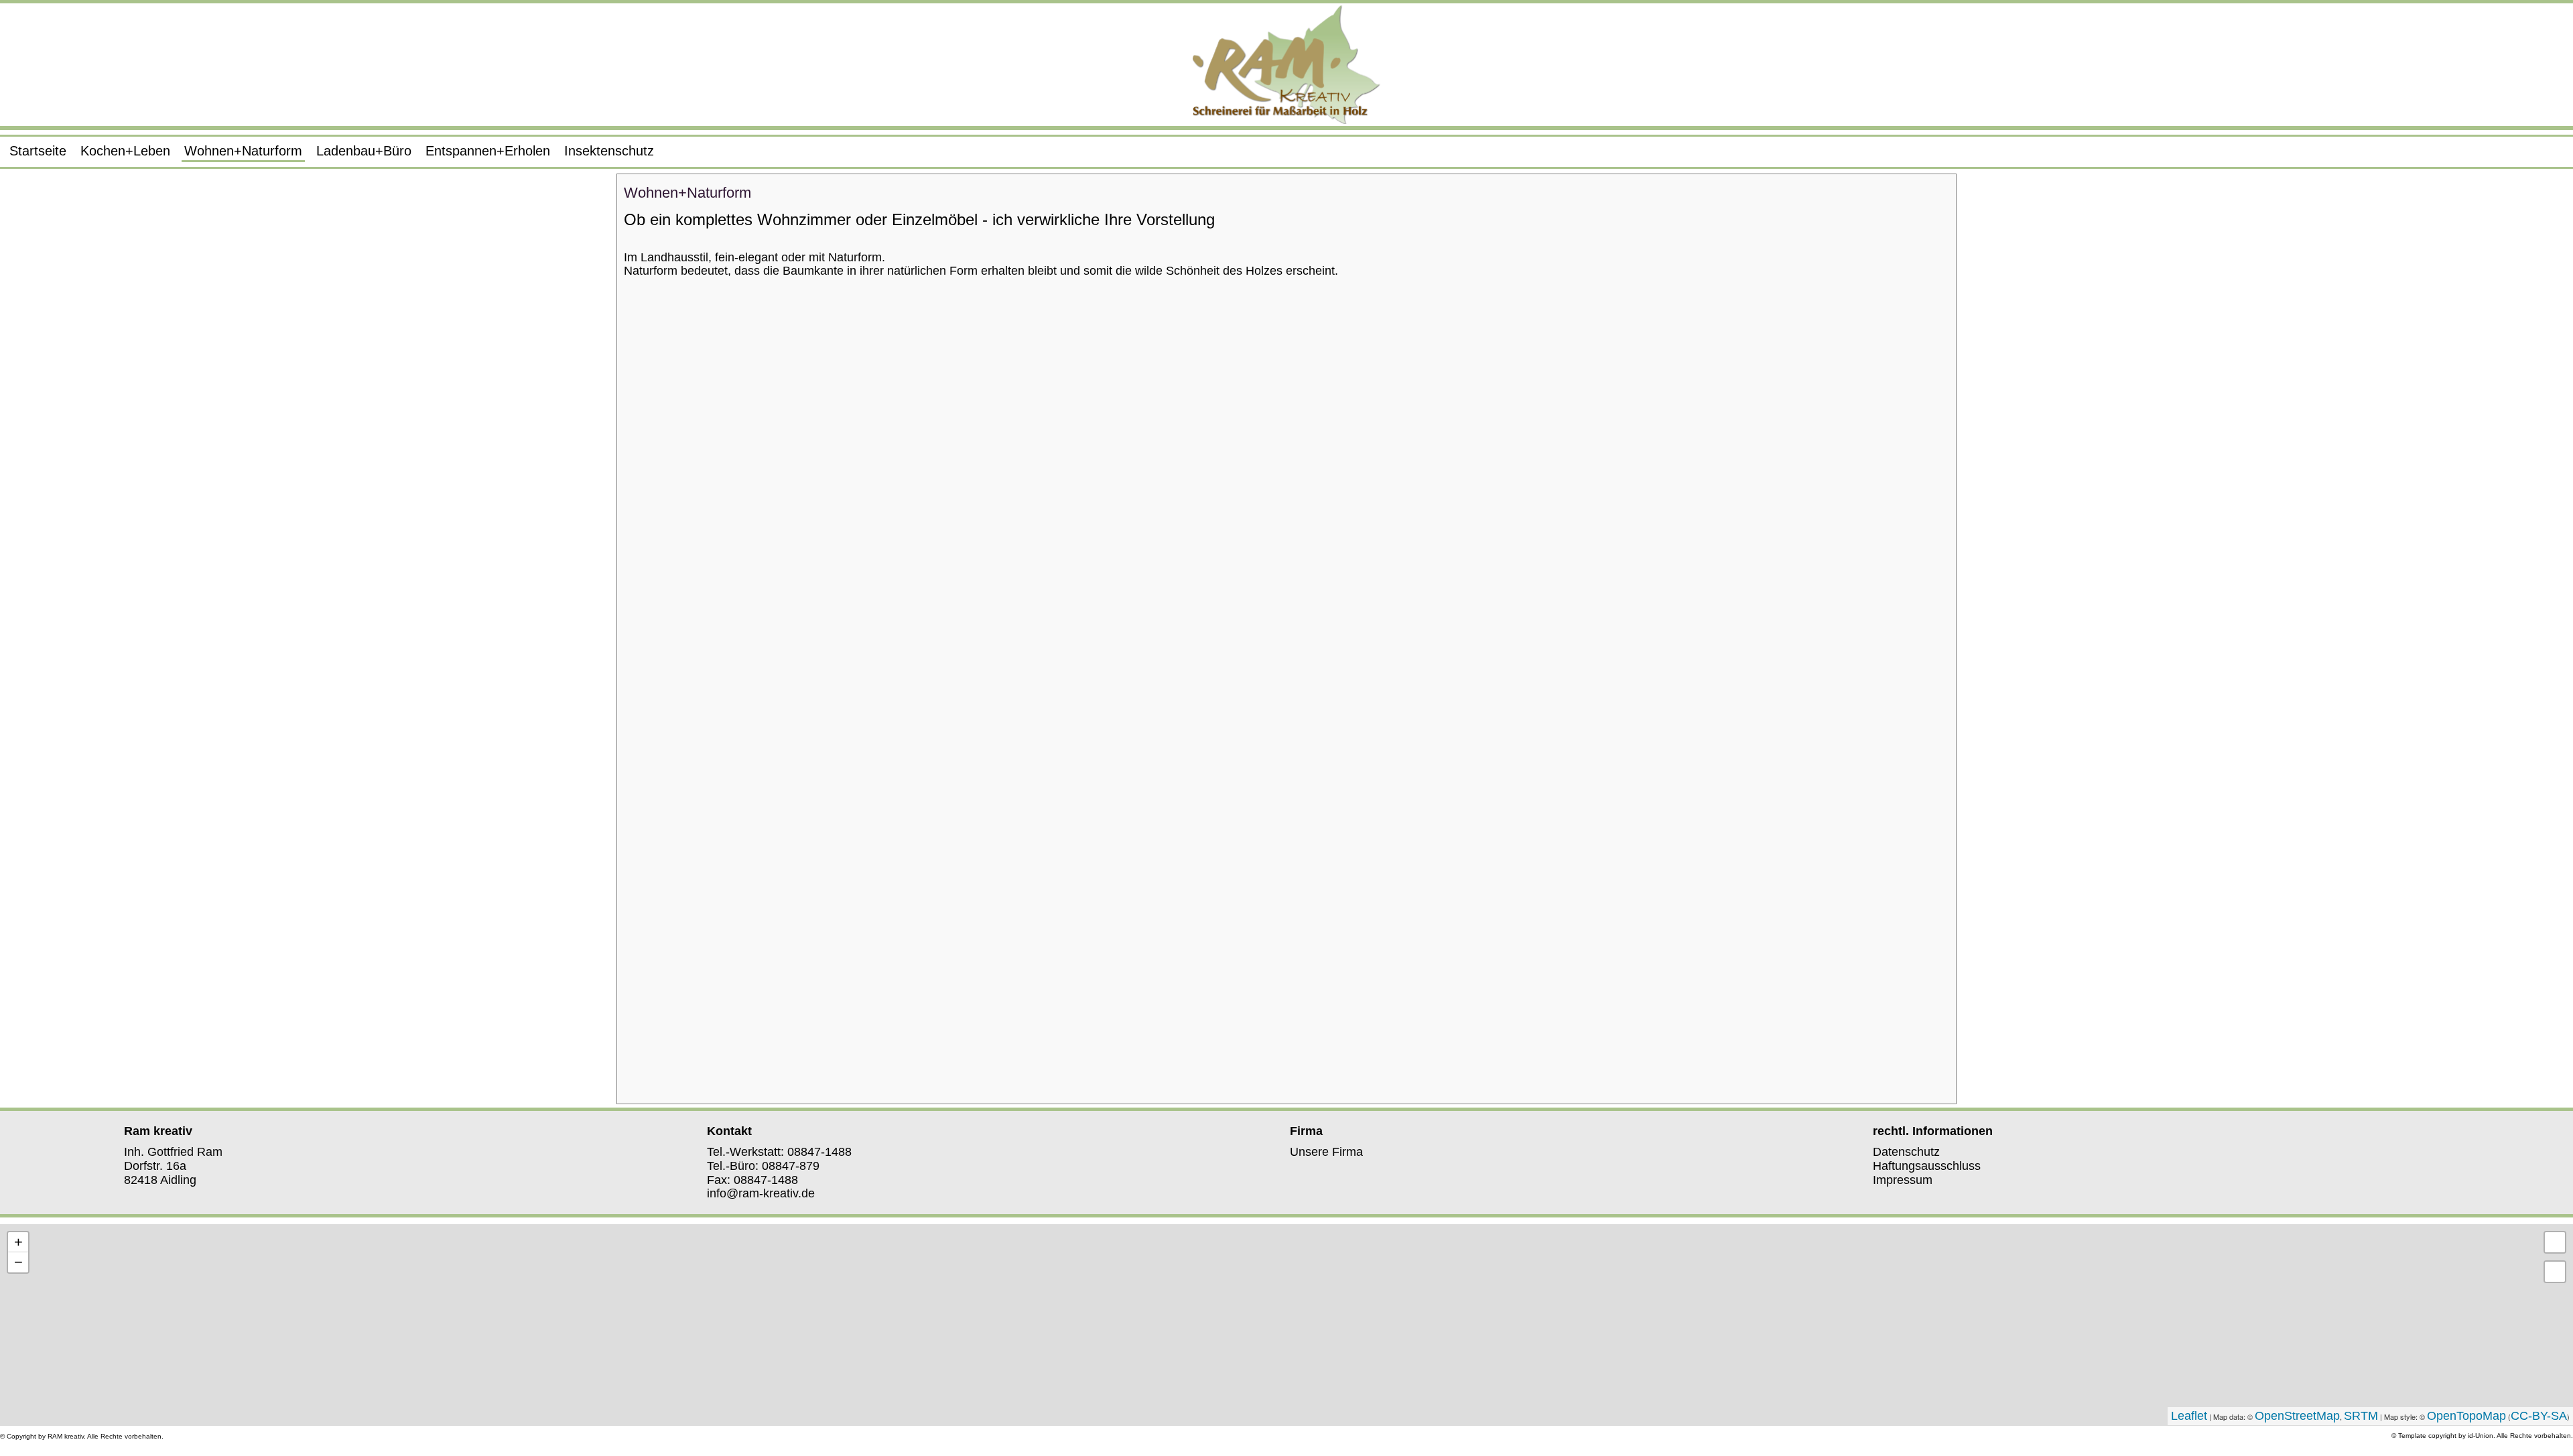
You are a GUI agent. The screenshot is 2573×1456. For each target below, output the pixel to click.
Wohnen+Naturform (243, 151)
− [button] (18, 1262)
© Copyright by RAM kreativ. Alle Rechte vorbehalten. (82, 1436)
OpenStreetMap (2297, 1416)
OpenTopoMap (2466, 1416)
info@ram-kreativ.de (761, 1193)
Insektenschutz (609, 151)
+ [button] (18, 1242)
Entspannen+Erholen (488, 151)
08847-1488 (819, 1152)
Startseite (38, 151)
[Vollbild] (2555, 1242)
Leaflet (2189, 1416)
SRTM (2361, 1416)
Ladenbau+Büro (364, 151)
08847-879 (791, 1166)
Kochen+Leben (125, 151)
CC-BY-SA (2539, 1416)
